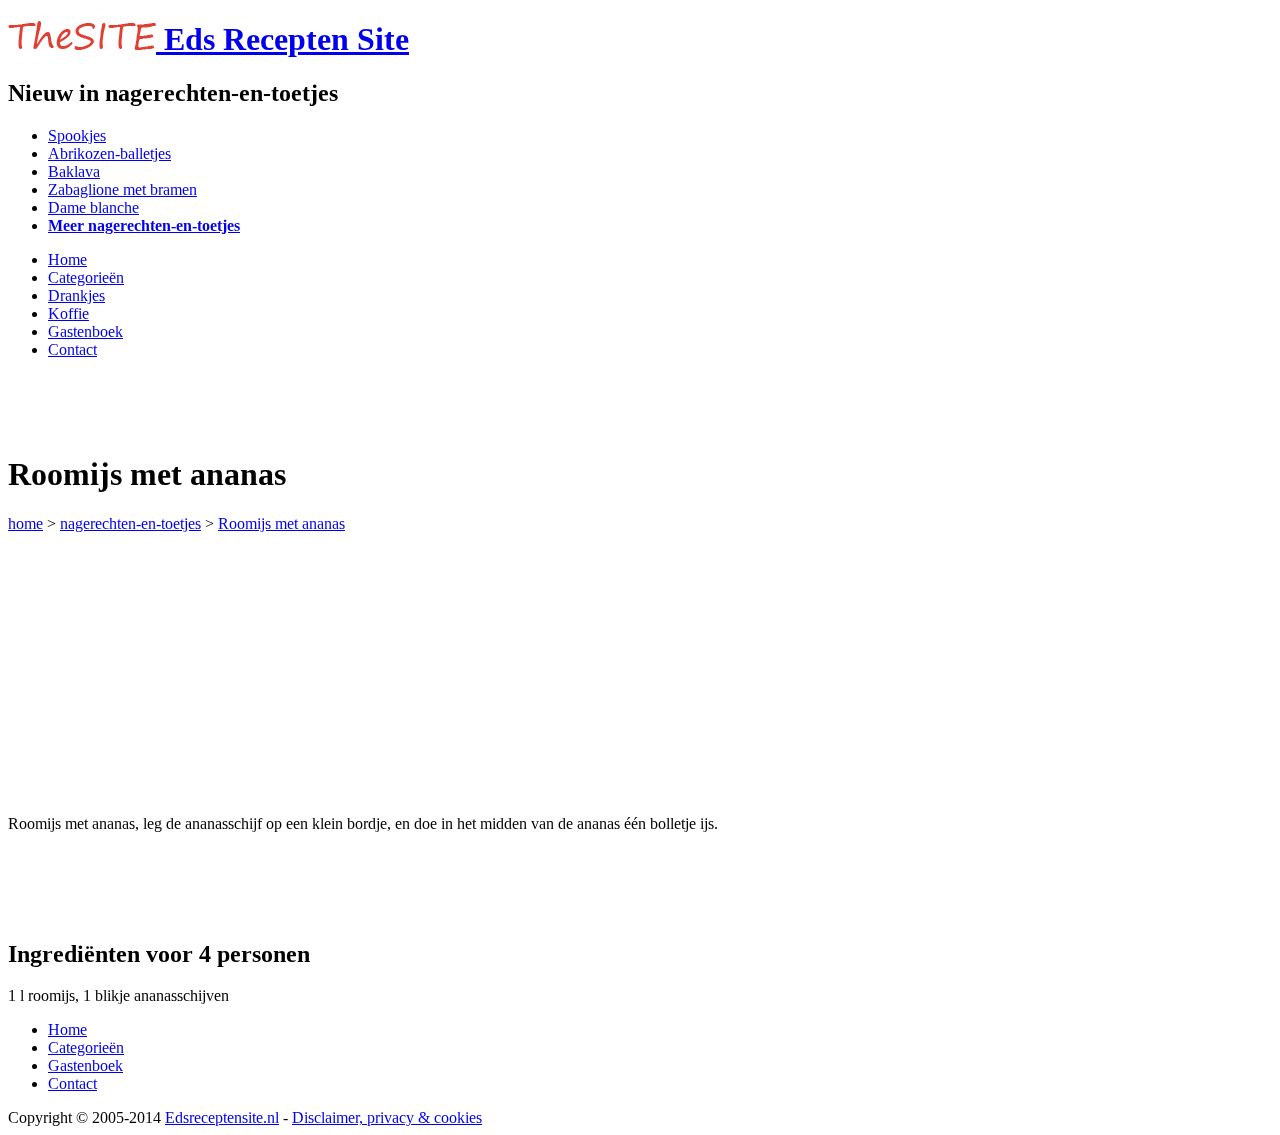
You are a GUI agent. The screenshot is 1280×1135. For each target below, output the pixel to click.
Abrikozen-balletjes (109, 153)
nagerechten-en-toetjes (130, 523)
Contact (72, 349)
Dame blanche (93, 207)
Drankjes (76, 295)
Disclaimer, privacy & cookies (387, 1117)
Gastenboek (85, 331)
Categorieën (86, 277)
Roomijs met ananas (281, 523)
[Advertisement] (242, 405)
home (25, 523)
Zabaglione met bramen (122, 189)
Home (67, 259)
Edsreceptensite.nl (222, 1117)
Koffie (68, 313)
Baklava (74, 171)
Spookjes (77, 135)
